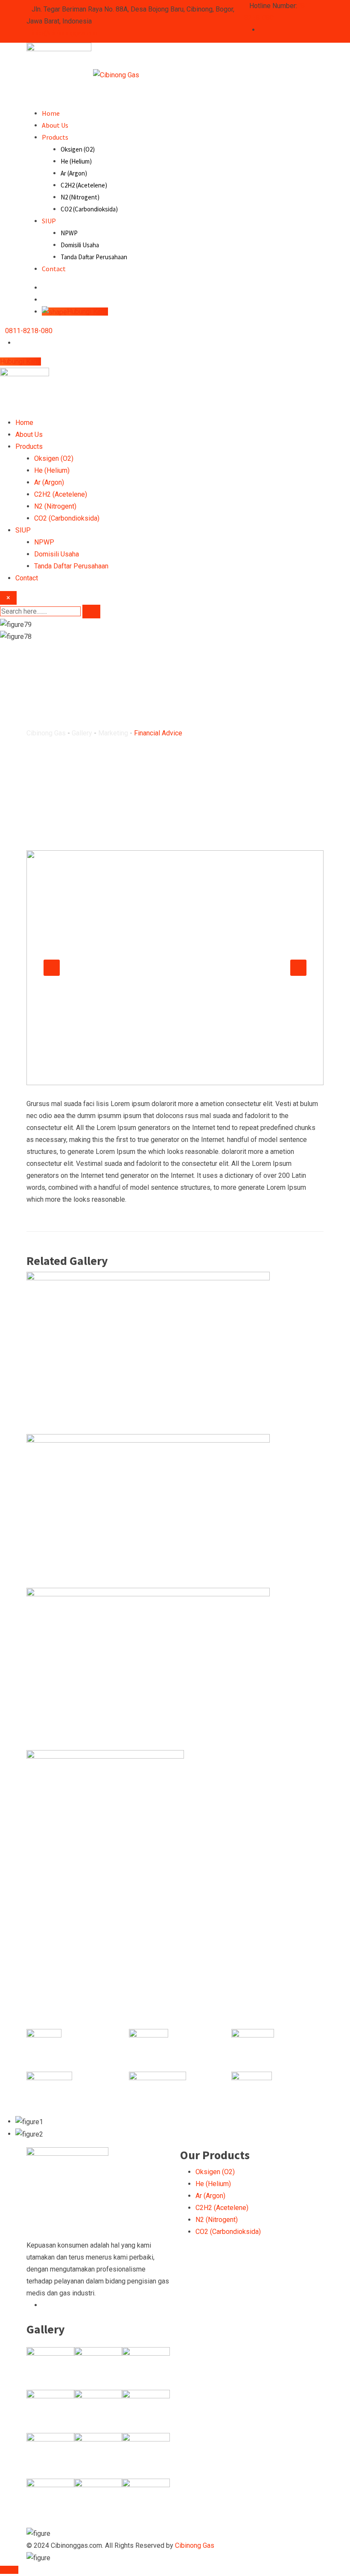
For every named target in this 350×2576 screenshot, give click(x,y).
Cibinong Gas (195, 2545)
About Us (55, 125)
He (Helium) (76, 161)
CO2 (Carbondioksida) (89, 209)
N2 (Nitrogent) (80, 197)
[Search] (44, 288)
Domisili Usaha (80, 245)
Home (51, 113)
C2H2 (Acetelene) (84, 185)
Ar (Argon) (74, 173)
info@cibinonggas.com (66, 33)
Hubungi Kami (20, 362)
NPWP (69, 233)
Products (55, 137)
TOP (12, 2570)
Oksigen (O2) (78, 149)
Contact (54, 269)
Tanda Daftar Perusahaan (94, 257)
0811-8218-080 (29, 331)
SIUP (49, 221)
